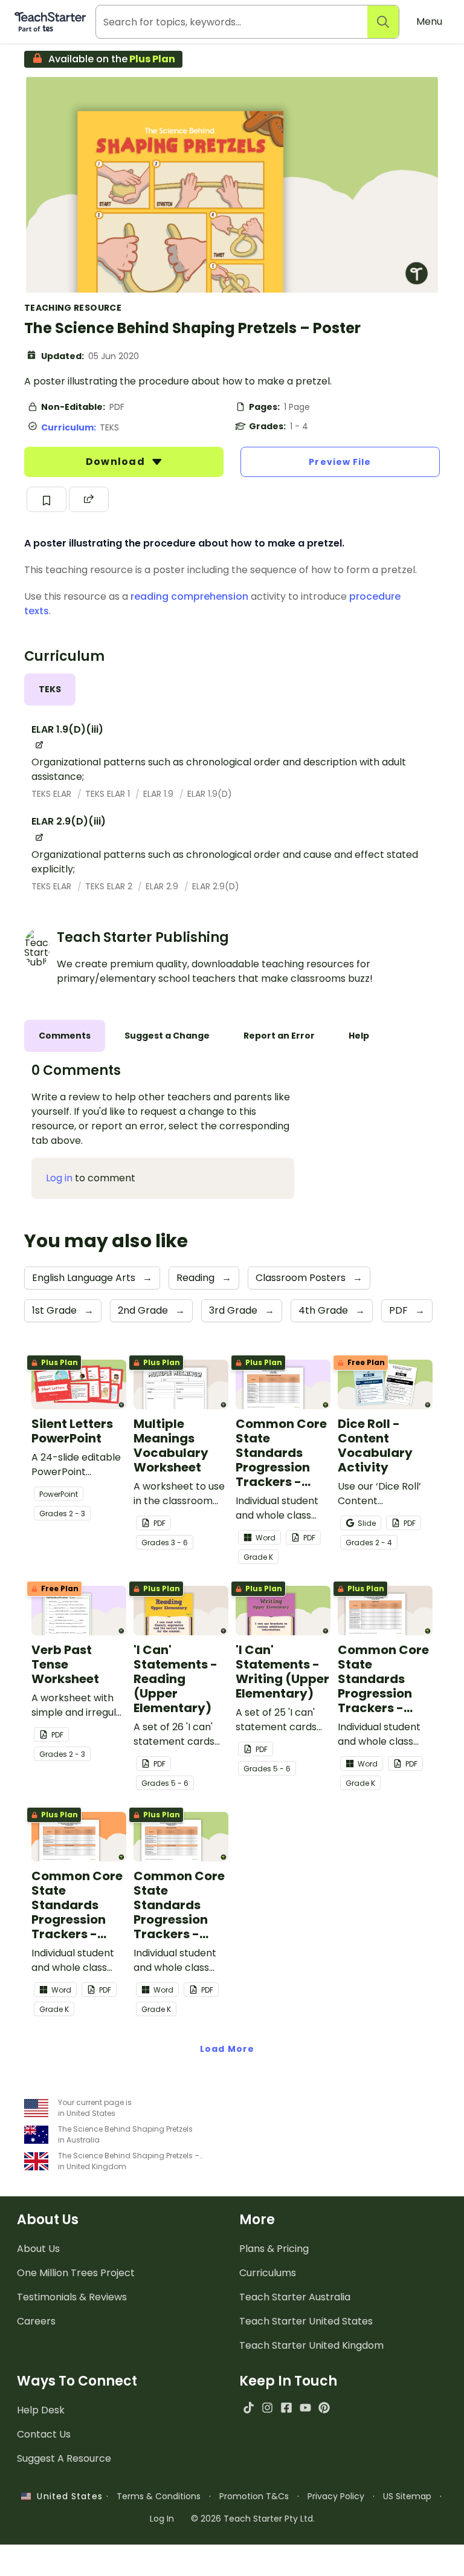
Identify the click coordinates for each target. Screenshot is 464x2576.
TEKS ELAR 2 (110, 886)
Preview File (340, 462)
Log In (162, 2519)
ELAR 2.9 (163, 886)
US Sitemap (407, 2496)
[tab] (50, 689)
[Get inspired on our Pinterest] (324, 2408)
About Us (38, 2249)
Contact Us (44, 2434)
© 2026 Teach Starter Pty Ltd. (253, 2519)
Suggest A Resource (64, 2458)
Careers (36, 2321)
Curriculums (268, 2273)
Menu (429, 21)
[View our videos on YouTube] (305, 2408)
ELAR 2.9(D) (216, 886)
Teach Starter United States (306, 2321)
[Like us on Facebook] (286, 2408)
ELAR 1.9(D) (210, 794)
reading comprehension (189, 596)
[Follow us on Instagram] (267, 2408)
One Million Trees (76, 2273)
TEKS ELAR (53, 794)
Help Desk (41, 2410)
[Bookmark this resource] (47, 499)
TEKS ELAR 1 (109, 794)
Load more (227, 2049)
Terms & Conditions (159, 2496)
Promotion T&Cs (254, 2496)
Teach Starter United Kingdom (311, 2345)
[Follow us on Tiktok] (249, 2408)
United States (66, 2496)
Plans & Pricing (274, 2249)
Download (117, 462)
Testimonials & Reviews (72, 2297)
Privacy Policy (336, 2496)
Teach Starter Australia (295, 2297)
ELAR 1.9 (159, 794)
